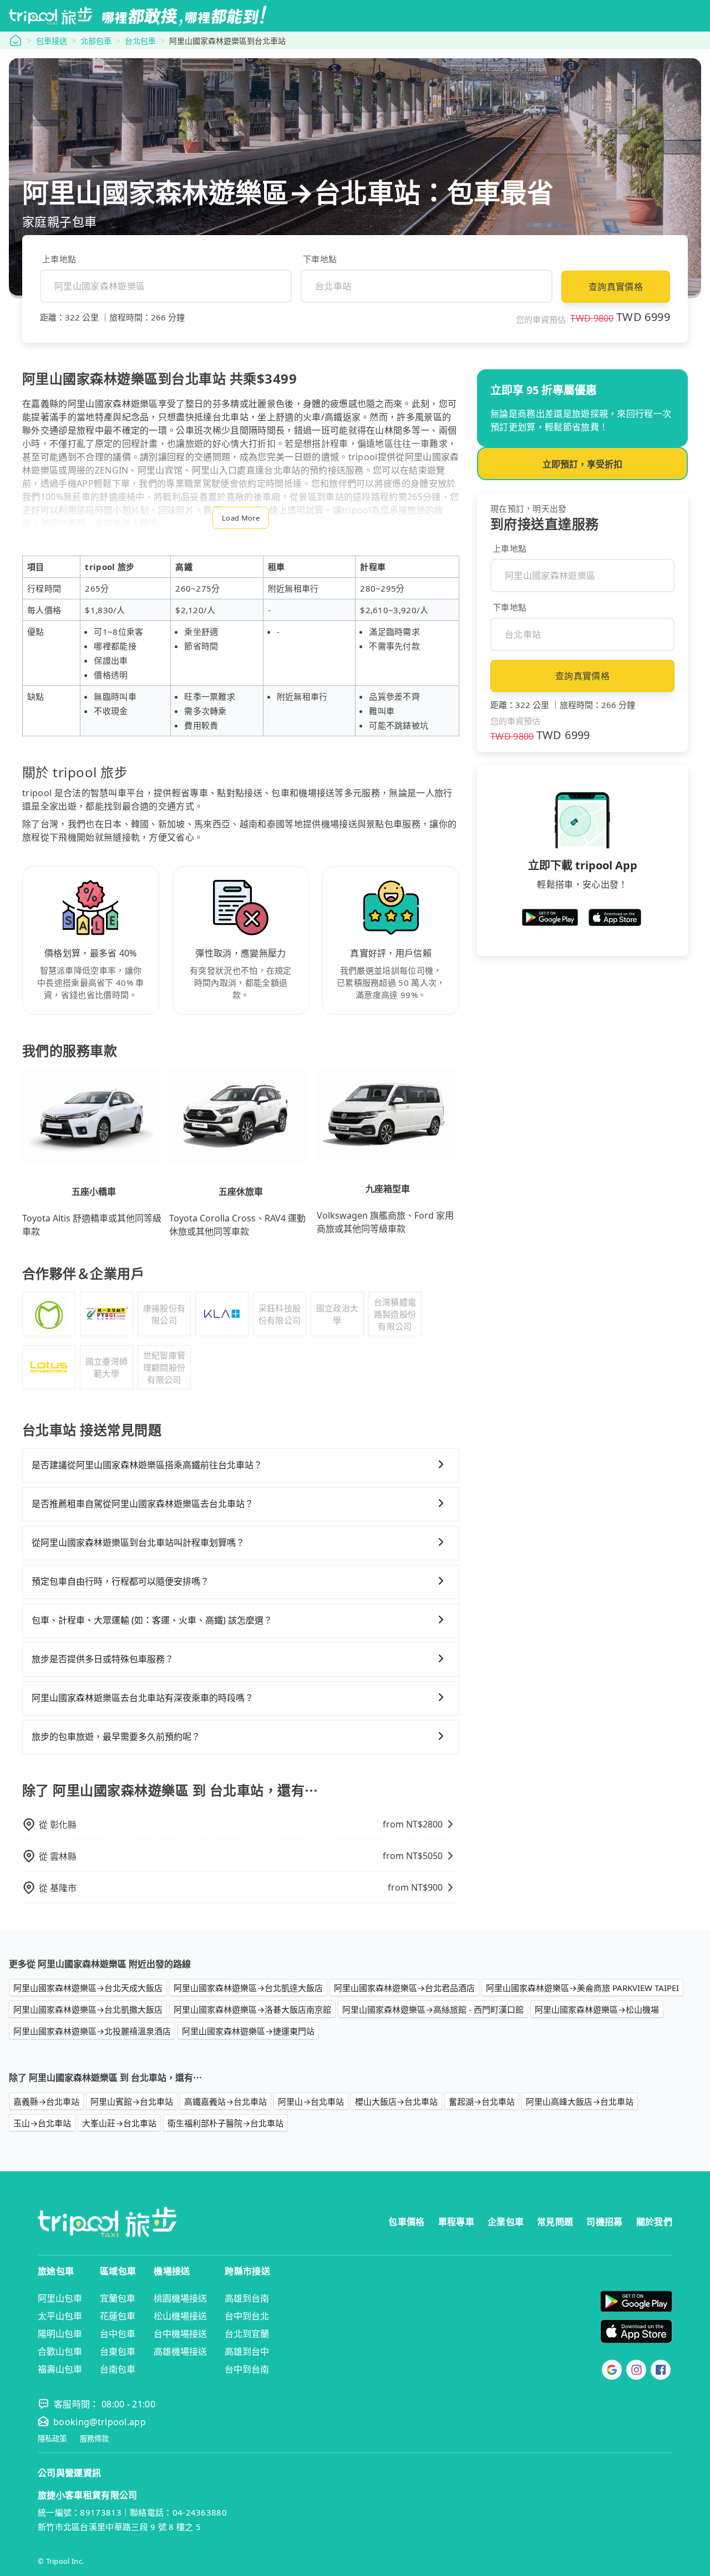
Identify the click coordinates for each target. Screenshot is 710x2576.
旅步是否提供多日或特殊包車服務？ (103, 1659)
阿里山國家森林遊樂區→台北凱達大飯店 (248, 1988)
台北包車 (140, 41)
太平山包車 (60, 2316)
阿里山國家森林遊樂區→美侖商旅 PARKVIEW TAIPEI (582, 1988)
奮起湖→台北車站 (482, 2101)
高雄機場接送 (180, 2351)
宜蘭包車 (118, 2298)
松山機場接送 (180, 2316)
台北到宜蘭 (247, 2334)
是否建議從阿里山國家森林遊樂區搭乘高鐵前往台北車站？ (147, 1465)
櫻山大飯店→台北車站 (396, 2101)
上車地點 (59, 259)
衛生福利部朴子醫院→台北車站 (225, 2123)
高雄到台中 (247, 2351)
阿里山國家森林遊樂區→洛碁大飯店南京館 (252, 2009)
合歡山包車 (60, 2351)
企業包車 (506, 2222)
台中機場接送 (180, 2334)
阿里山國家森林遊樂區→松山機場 (597, 2009)
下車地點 (320, 259)
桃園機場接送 (180, 2298)
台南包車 (118, 2369)
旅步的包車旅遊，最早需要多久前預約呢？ (116, 1737)
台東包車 (118, 2351)
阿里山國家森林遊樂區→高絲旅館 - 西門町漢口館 (433, 2009)
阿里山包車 (60, 2298)
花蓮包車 (118, 2316)
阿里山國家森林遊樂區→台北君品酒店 (404, 1988)
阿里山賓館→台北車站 (132, 2101)
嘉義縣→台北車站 (46, 2101)
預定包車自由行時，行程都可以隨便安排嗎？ (120, 1581)
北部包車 (96, 41)
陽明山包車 (60, 2334)
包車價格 (406, 2222)
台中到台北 (247, 2316)
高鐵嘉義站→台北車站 (225, 2101)
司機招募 (604, 2222)
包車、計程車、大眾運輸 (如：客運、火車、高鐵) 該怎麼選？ (152, 1620)
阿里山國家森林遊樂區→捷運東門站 (248, 2031)
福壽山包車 (60, 2369)
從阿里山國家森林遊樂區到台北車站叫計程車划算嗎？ (138, 1542)
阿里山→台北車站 (311, 2101)
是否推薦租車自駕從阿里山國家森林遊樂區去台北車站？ (143, 1504)
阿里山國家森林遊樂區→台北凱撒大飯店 (88, 2009)
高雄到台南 (247, 2298)
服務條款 (94, 2439)
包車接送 (52, 41)
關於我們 (654, 2222)
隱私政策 (52, 2439)
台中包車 (118, 2334)
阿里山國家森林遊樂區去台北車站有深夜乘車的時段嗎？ (143, 1698)
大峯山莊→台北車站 (119, 2123)
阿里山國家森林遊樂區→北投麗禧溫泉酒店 (92, 2031)
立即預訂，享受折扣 (582, 464)
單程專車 (456, 2222)
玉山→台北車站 (42, 2123)
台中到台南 (247, 2369)
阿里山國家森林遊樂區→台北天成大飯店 (88, 1988)
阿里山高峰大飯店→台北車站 (580, 2101)
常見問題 (555, 2222)
